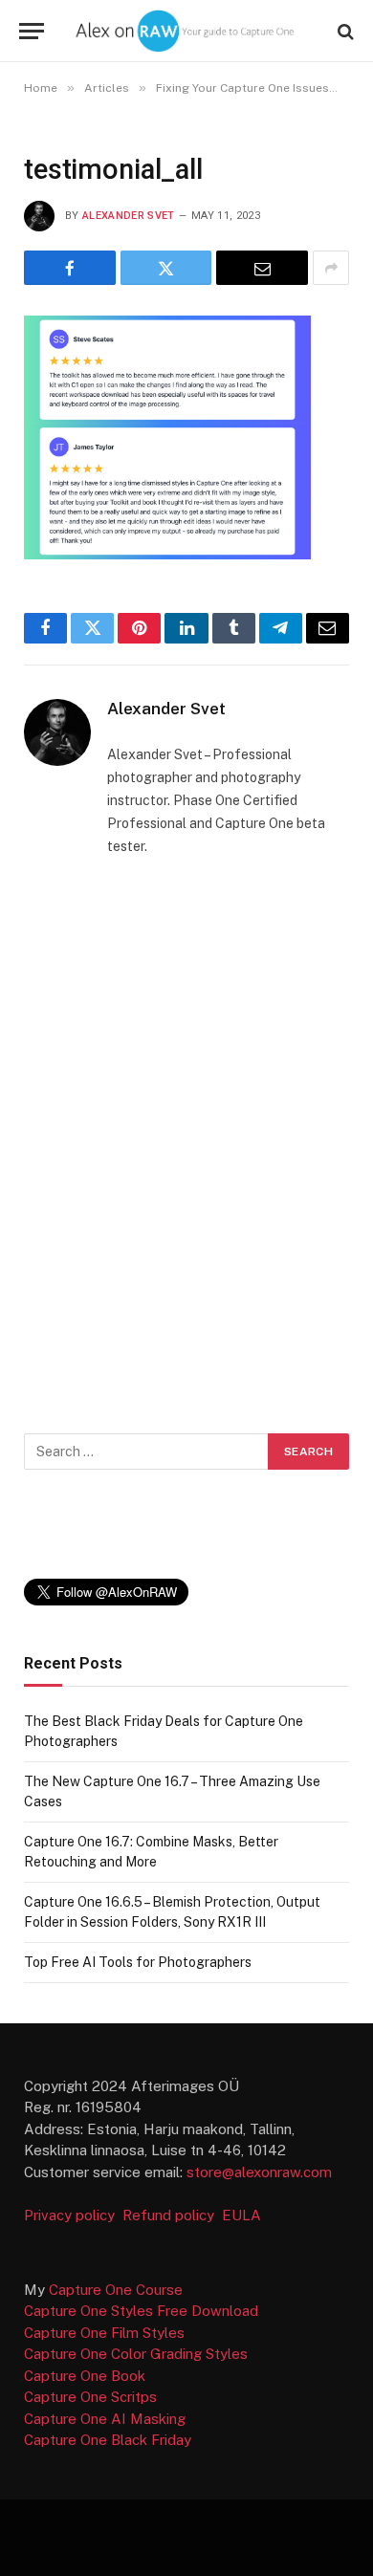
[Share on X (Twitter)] (166, 268)
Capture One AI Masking (105, 2419)
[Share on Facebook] (70, 268)
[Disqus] (186, 1141)
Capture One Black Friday (108, 2440)
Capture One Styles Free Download (141, 2311)
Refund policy (172, 2215)
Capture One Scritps (90, 2397)
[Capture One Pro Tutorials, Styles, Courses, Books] (187, 31)
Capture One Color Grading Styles (136, 2354)
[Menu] (32, 31)
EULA (241, 2215)
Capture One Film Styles (104, 2333)
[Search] (344, 31)
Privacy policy (71, 2215)
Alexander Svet (129, 216)
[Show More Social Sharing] (331, 268)
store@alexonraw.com (259, 2172)
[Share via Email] (262, 268)
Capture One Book (85, 2376)
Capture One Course (116, 2290)
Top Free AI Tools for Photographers (138, 1962)
